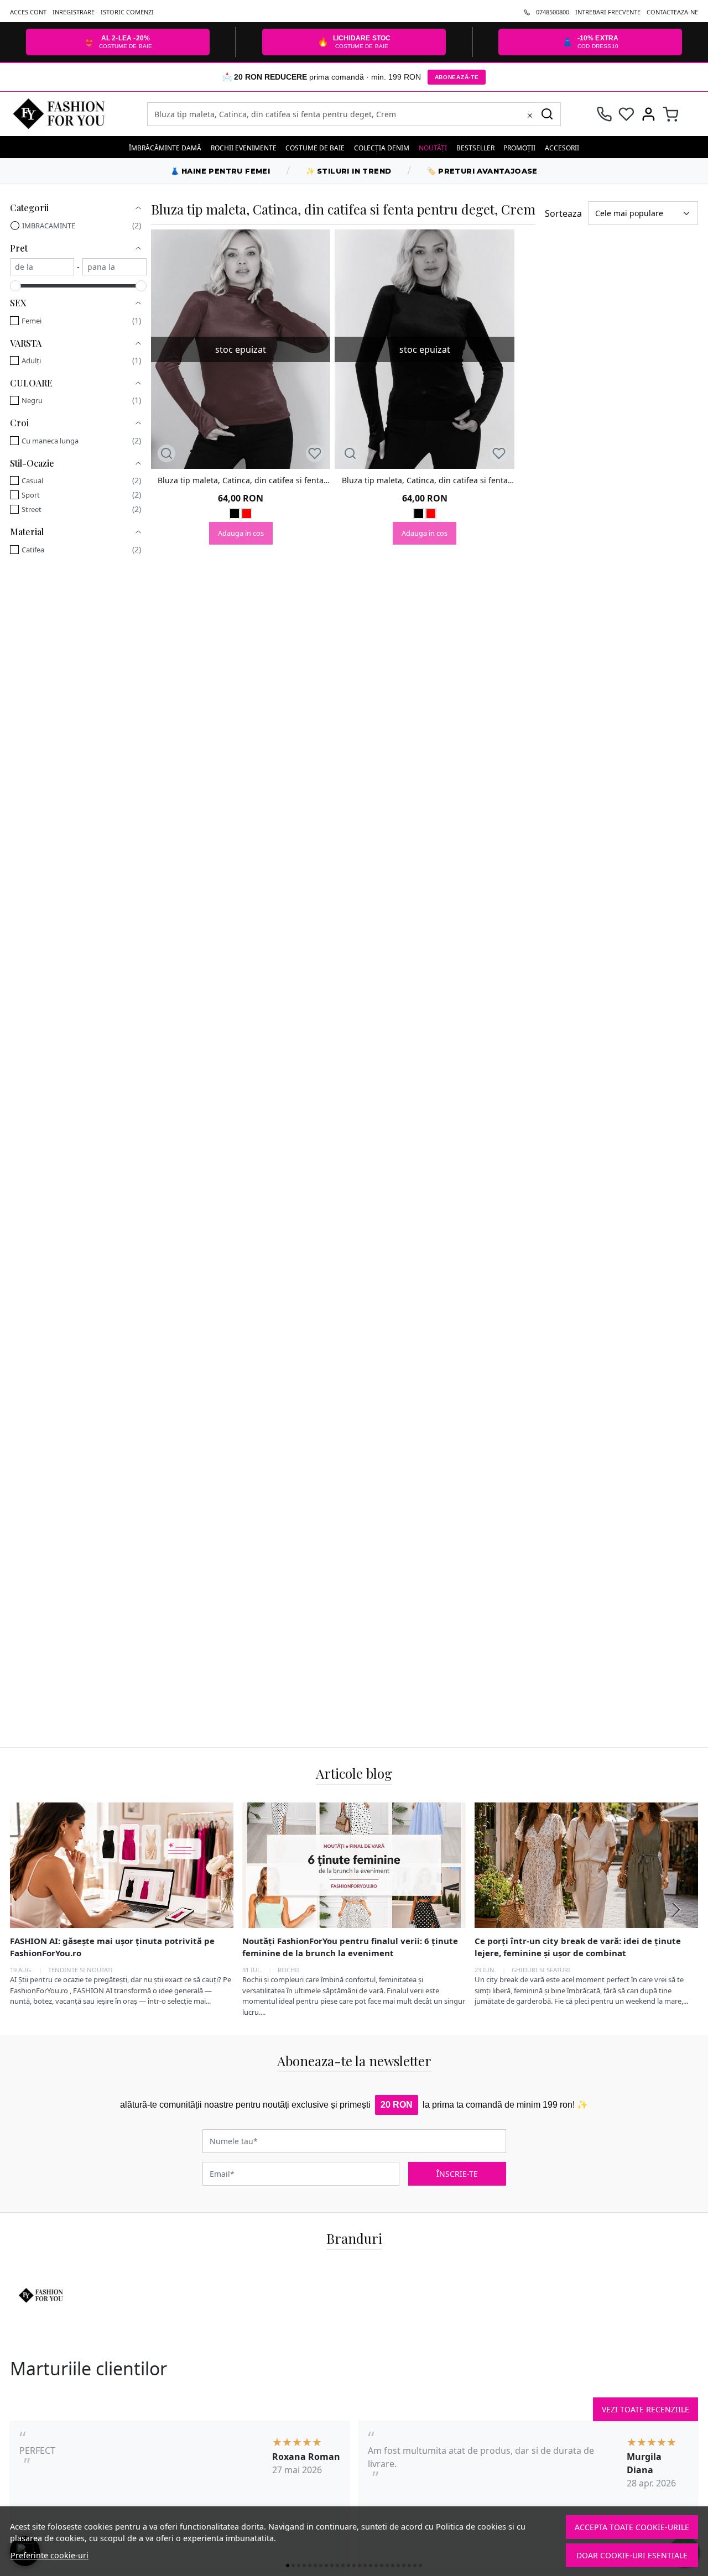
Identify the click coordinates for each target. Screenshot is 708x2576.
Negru (32, 400)
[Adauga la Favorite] (315, 453)
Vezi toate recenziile (645, 2409)
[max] (114, 267)
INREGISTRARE (74, 12)
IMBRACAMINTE (49, 226)
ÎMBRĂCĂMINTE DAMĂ (165, 148)
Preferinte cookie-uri (50, 2555)
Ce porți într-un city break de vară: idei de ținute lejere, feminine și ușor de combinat (578, 1947)
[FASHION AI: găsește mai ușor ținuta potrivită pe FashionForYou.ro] (122, 1865)
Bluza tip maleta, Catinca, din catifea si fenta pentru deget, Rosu (241, 480)
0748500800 (553, 12)
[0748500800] (604, 114)
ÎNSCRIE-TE (457, 2174)
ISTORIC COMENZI (127, 12)
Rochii (288, 1969)
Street (32, 509)
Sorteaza (563, 213)
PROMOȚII (519, 148)
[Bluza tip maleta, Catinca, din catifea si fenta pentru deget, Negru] (235, 515)
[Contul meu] (649, 114)
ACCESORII (562, 148)
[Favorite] (626, 114)
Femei (32, 321)
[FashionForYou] (74, 114)
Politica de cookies (471, 2527)
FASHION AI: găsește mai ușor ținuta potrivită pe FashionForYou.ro (112, 1947)
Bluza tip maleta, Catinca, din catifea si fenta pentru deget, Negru (425, 480)
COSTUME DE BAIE (315, 148)
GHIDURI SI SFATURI (541, 1969)
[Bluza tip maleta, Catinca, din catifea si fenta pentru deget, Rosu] (247, 515)
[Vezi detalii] (166, 453)
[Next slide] (676, 1910)
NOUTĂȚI (433, 148)
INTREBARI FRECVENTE (608, 12)
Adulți (31, 360)
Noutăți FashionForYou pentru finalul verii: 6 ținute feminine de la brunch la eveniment (350, 1947)
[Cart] (671, 114)
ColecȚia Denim (382, 148)
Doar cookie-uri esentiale (632, 2555)
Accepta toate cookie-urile (632, 2527)
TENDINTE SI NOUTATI (80, 1969)
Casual (32, 480)
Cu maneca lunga (50, 441)
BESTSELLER (475, 148)
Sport (31, 495)
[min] (42, 267)
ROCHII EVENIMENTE (244, 148)
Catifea (33, 550)
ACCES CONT (28, 12)
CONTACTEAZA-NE (672, 12)
